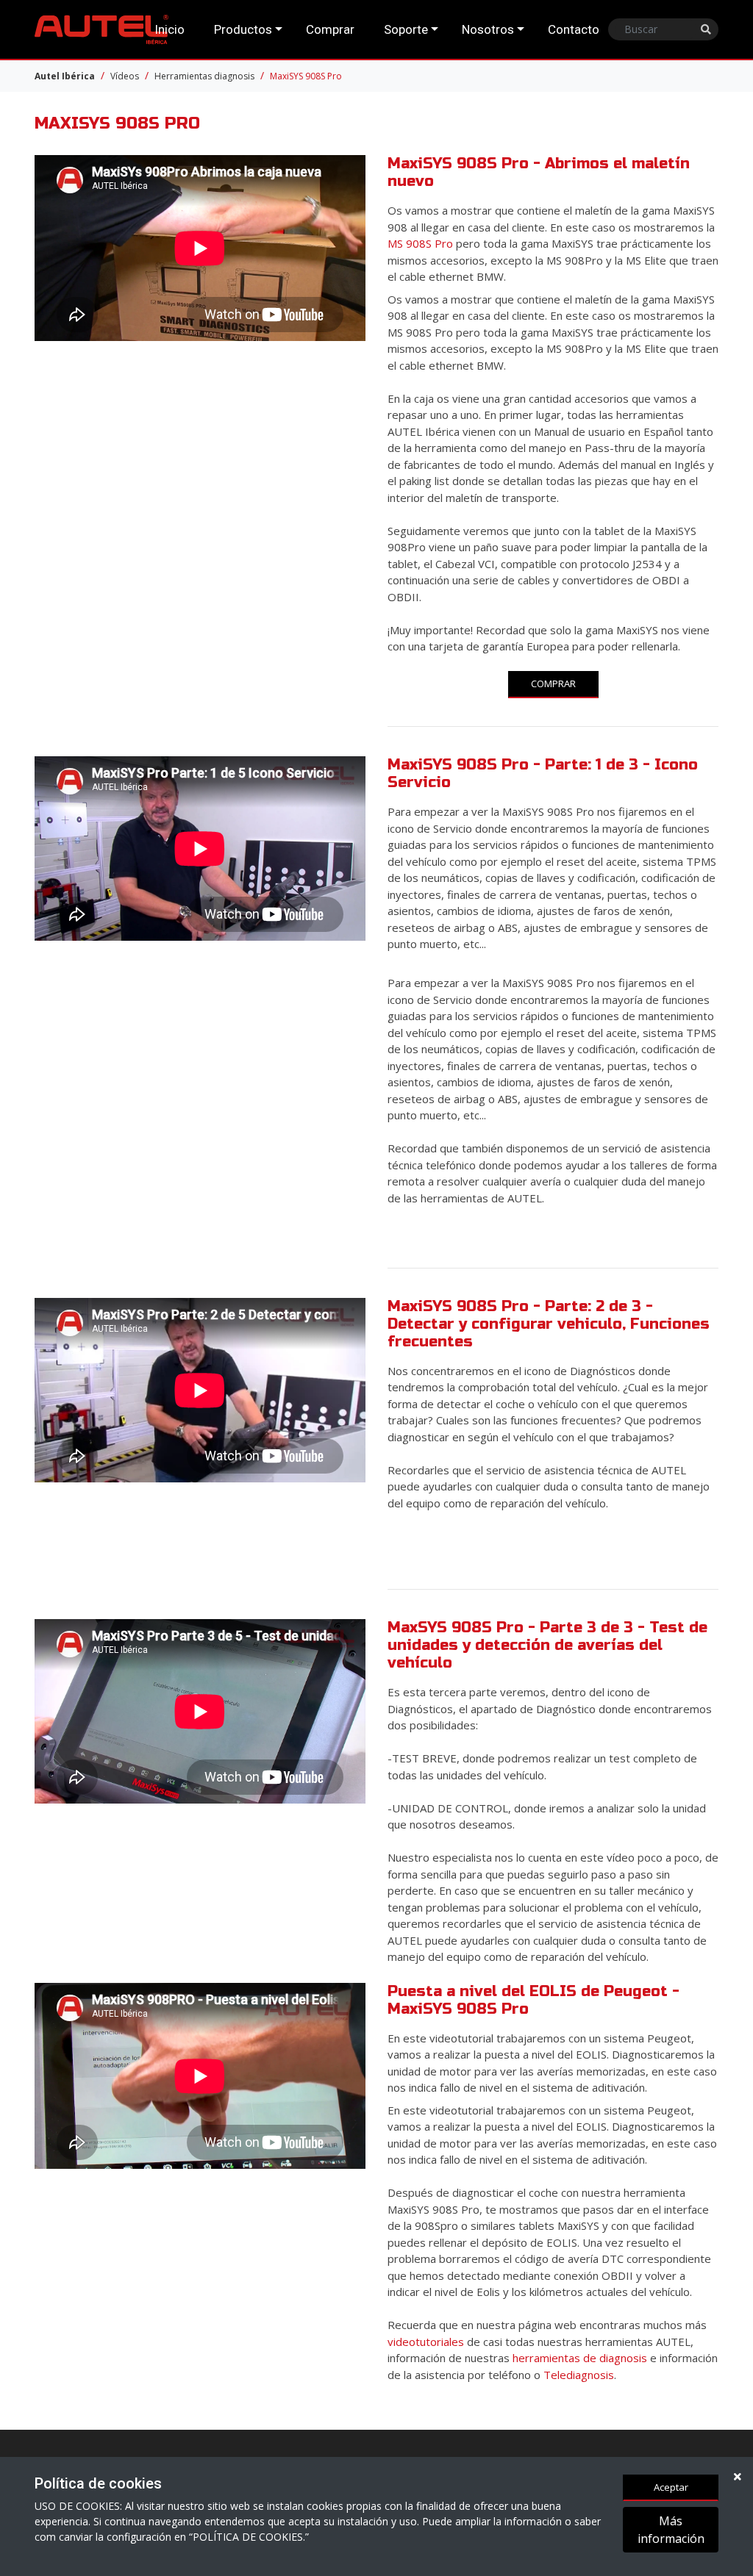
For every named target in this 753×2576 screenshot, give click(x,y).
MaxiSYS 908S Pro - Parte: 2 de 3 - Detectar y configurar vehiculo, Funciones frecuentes (549, 1324)
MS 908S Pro (420, 243)
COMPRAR (553, 684)
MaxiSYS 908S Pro (306, 76)
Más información (671, 2530)
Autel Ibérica (65, 76)
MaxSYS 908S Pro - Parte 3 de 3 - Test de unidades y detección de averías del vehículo (547, 1645)
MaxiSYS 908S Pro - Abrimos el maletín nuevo (539, 172)
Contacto (574, 29)
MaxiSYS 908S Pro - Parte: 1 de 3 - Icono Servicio (543, 774)
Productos (243, 29)
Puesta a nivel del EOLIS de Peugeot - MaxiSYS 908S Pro (533, 2000)
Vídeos (125, 76)
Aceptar (671, 2487)
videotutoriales (427, 2342)
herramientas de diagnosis (580, 2358)
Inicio (169, 29)
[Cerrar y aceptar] (738, 2476)
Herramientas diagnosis (204, 76)
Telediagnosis (579, 2375)
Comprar (330, 29)
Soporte (406, 29)
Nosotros (488, 29)
